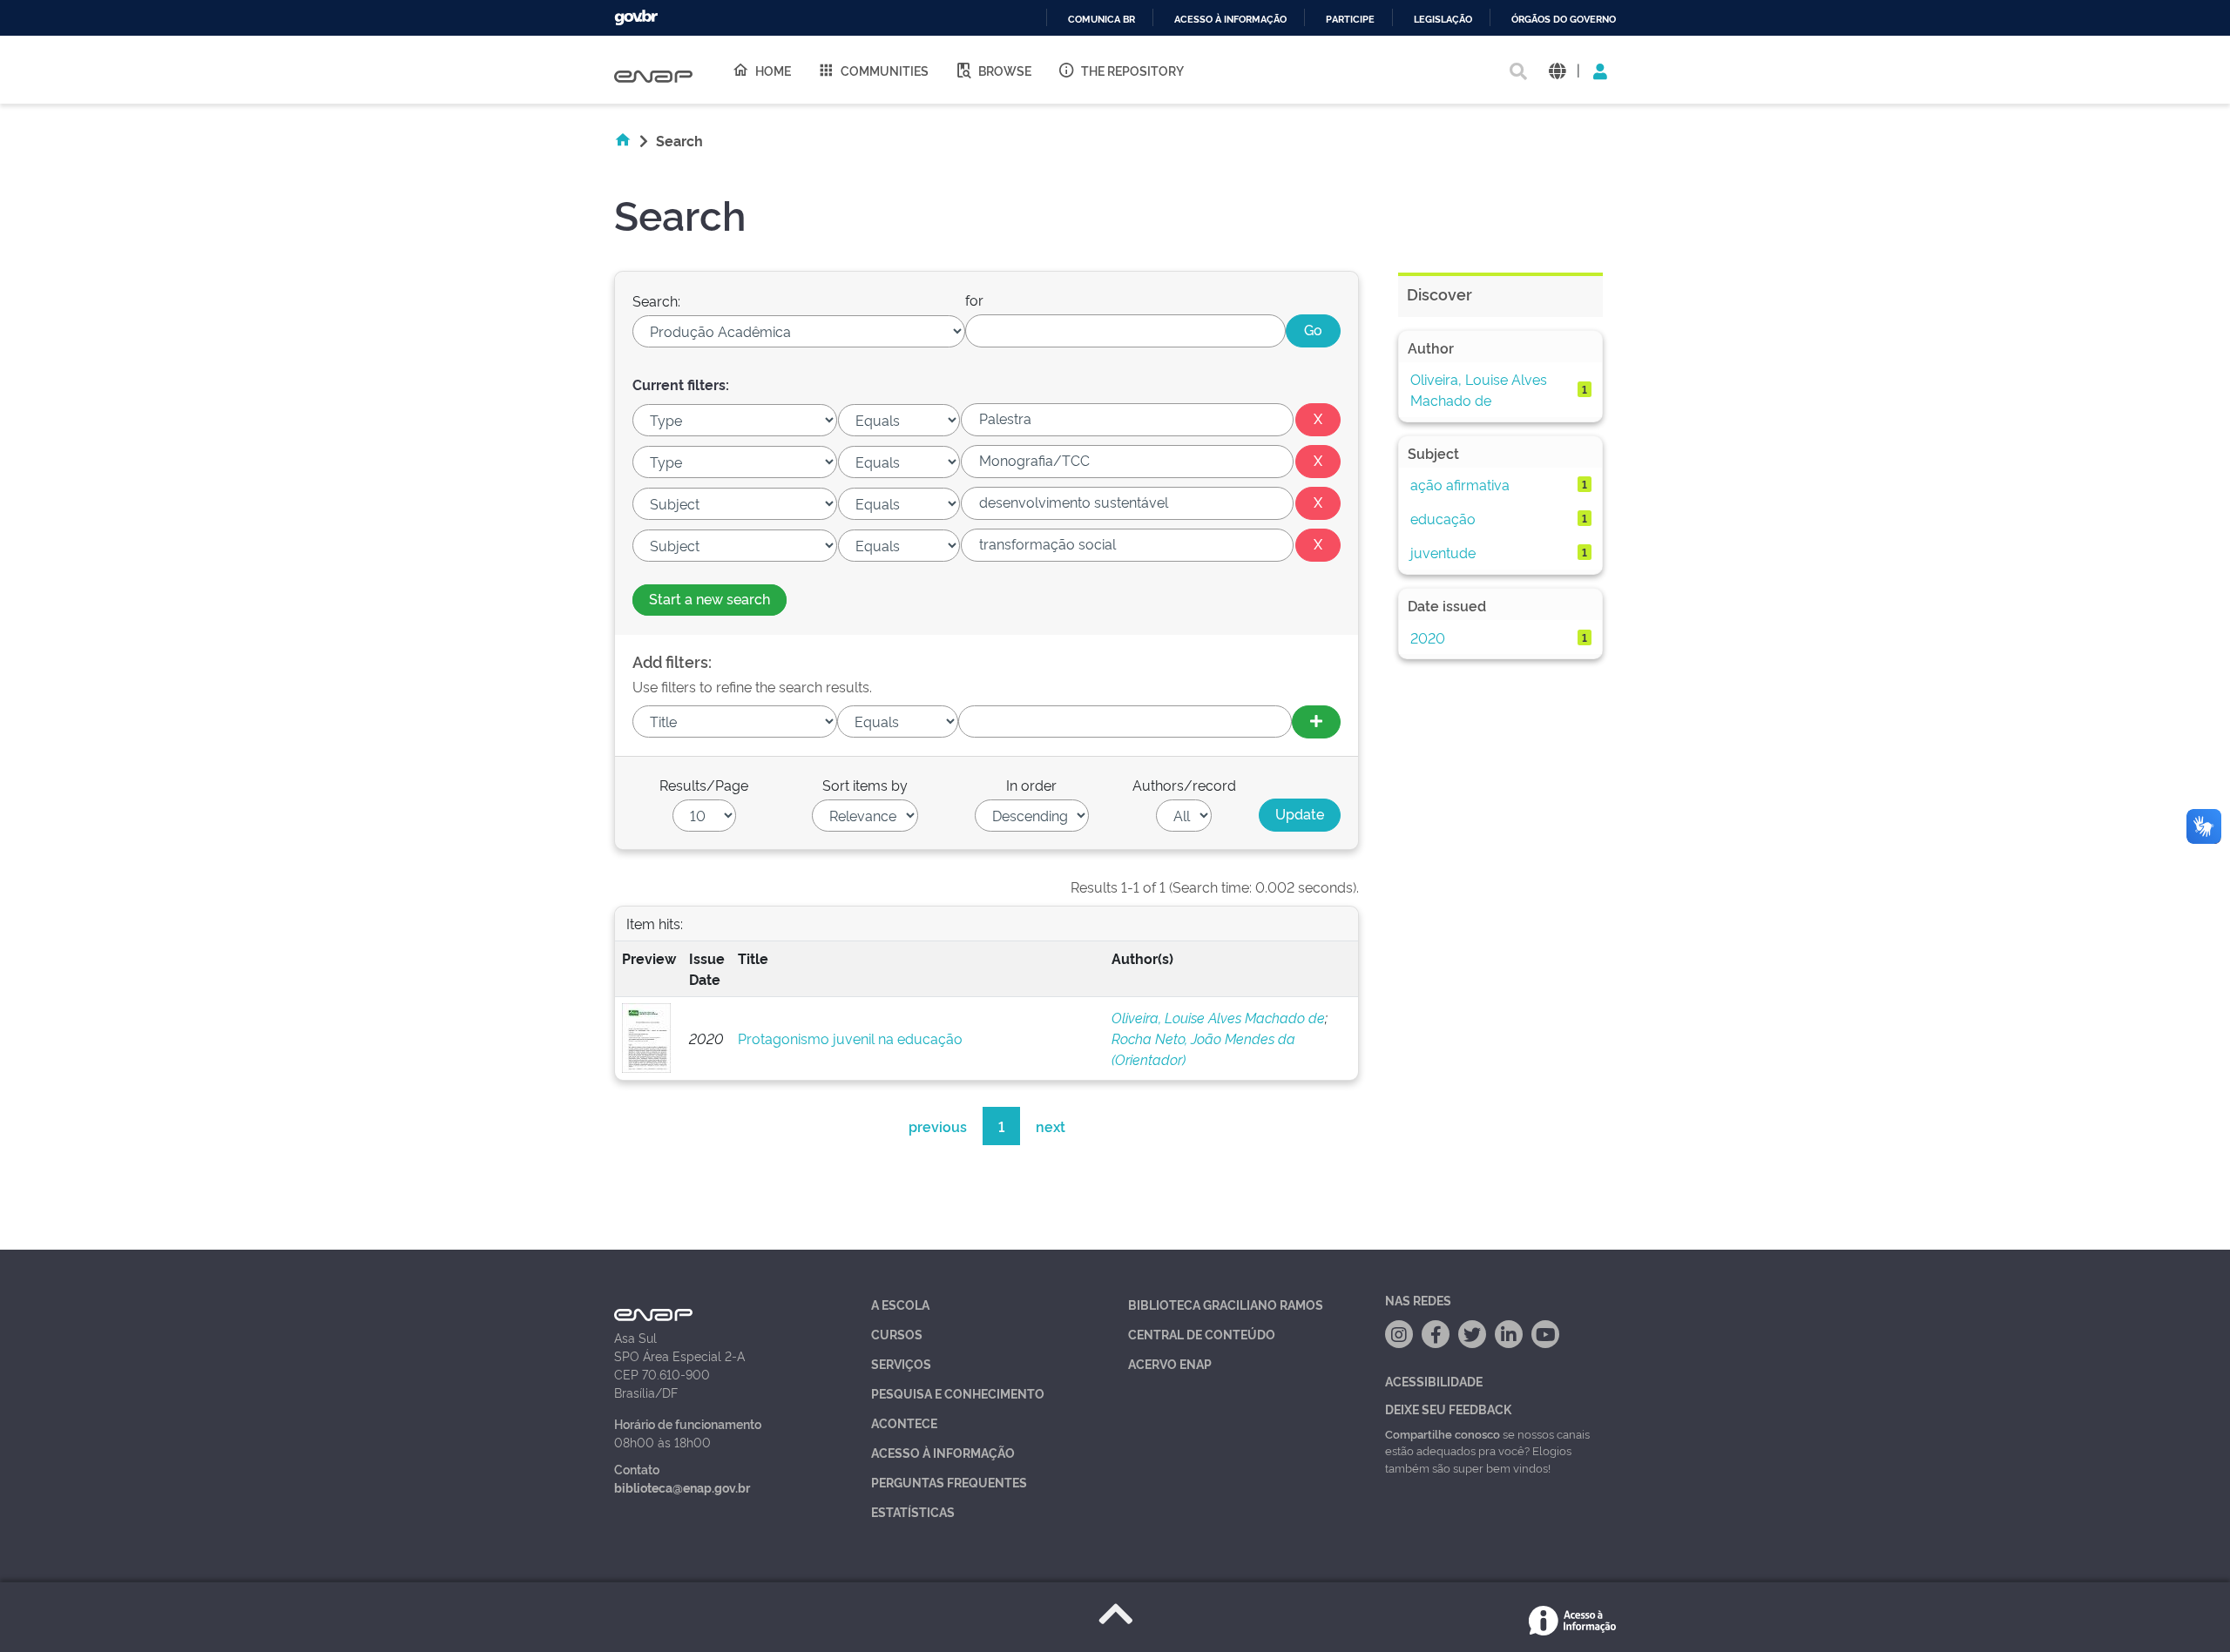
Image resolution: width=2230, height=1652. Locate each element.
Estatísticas (913, 1511)
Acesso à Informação (943, 1452)
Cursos (897, 1334)
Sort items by (865, 785)
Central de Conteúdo (1202, 1334)
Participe (1350, 20)
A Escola (900, 1304)
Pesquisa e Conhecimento (958, 1393)
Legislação (1443, 20)
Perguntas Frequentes (949, 1482)
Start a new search (710, 598)
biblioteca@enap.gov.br (682, 1487)
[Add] (1316, 722)
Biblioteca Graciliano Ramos (1226, 1304)
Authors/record (1184, 785)
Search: (656, 300)
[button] (1557, 70)
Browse (1005, 70)
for (974, 300)
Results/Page (704, 785)
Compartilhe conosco (1443, 1433)
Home (773, 70)
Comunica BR (1101, 20)
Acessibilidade (1434, 1381)
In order (1031, 785)
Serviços (901, 1363)
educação (1443, 518)
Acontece (904, 1423)
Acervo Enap (1170, 1363)
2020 (1428, 637)
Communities (885, 70)
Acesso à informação (1230, 20)
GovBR (636, 18)
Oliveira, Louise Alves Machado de (1218, 1017)
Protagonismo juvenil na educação (850, 1038)
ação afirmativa (1460, 484)
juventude (1443, 552)
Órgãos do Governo (1564, 20)
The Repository (1132, 70)
